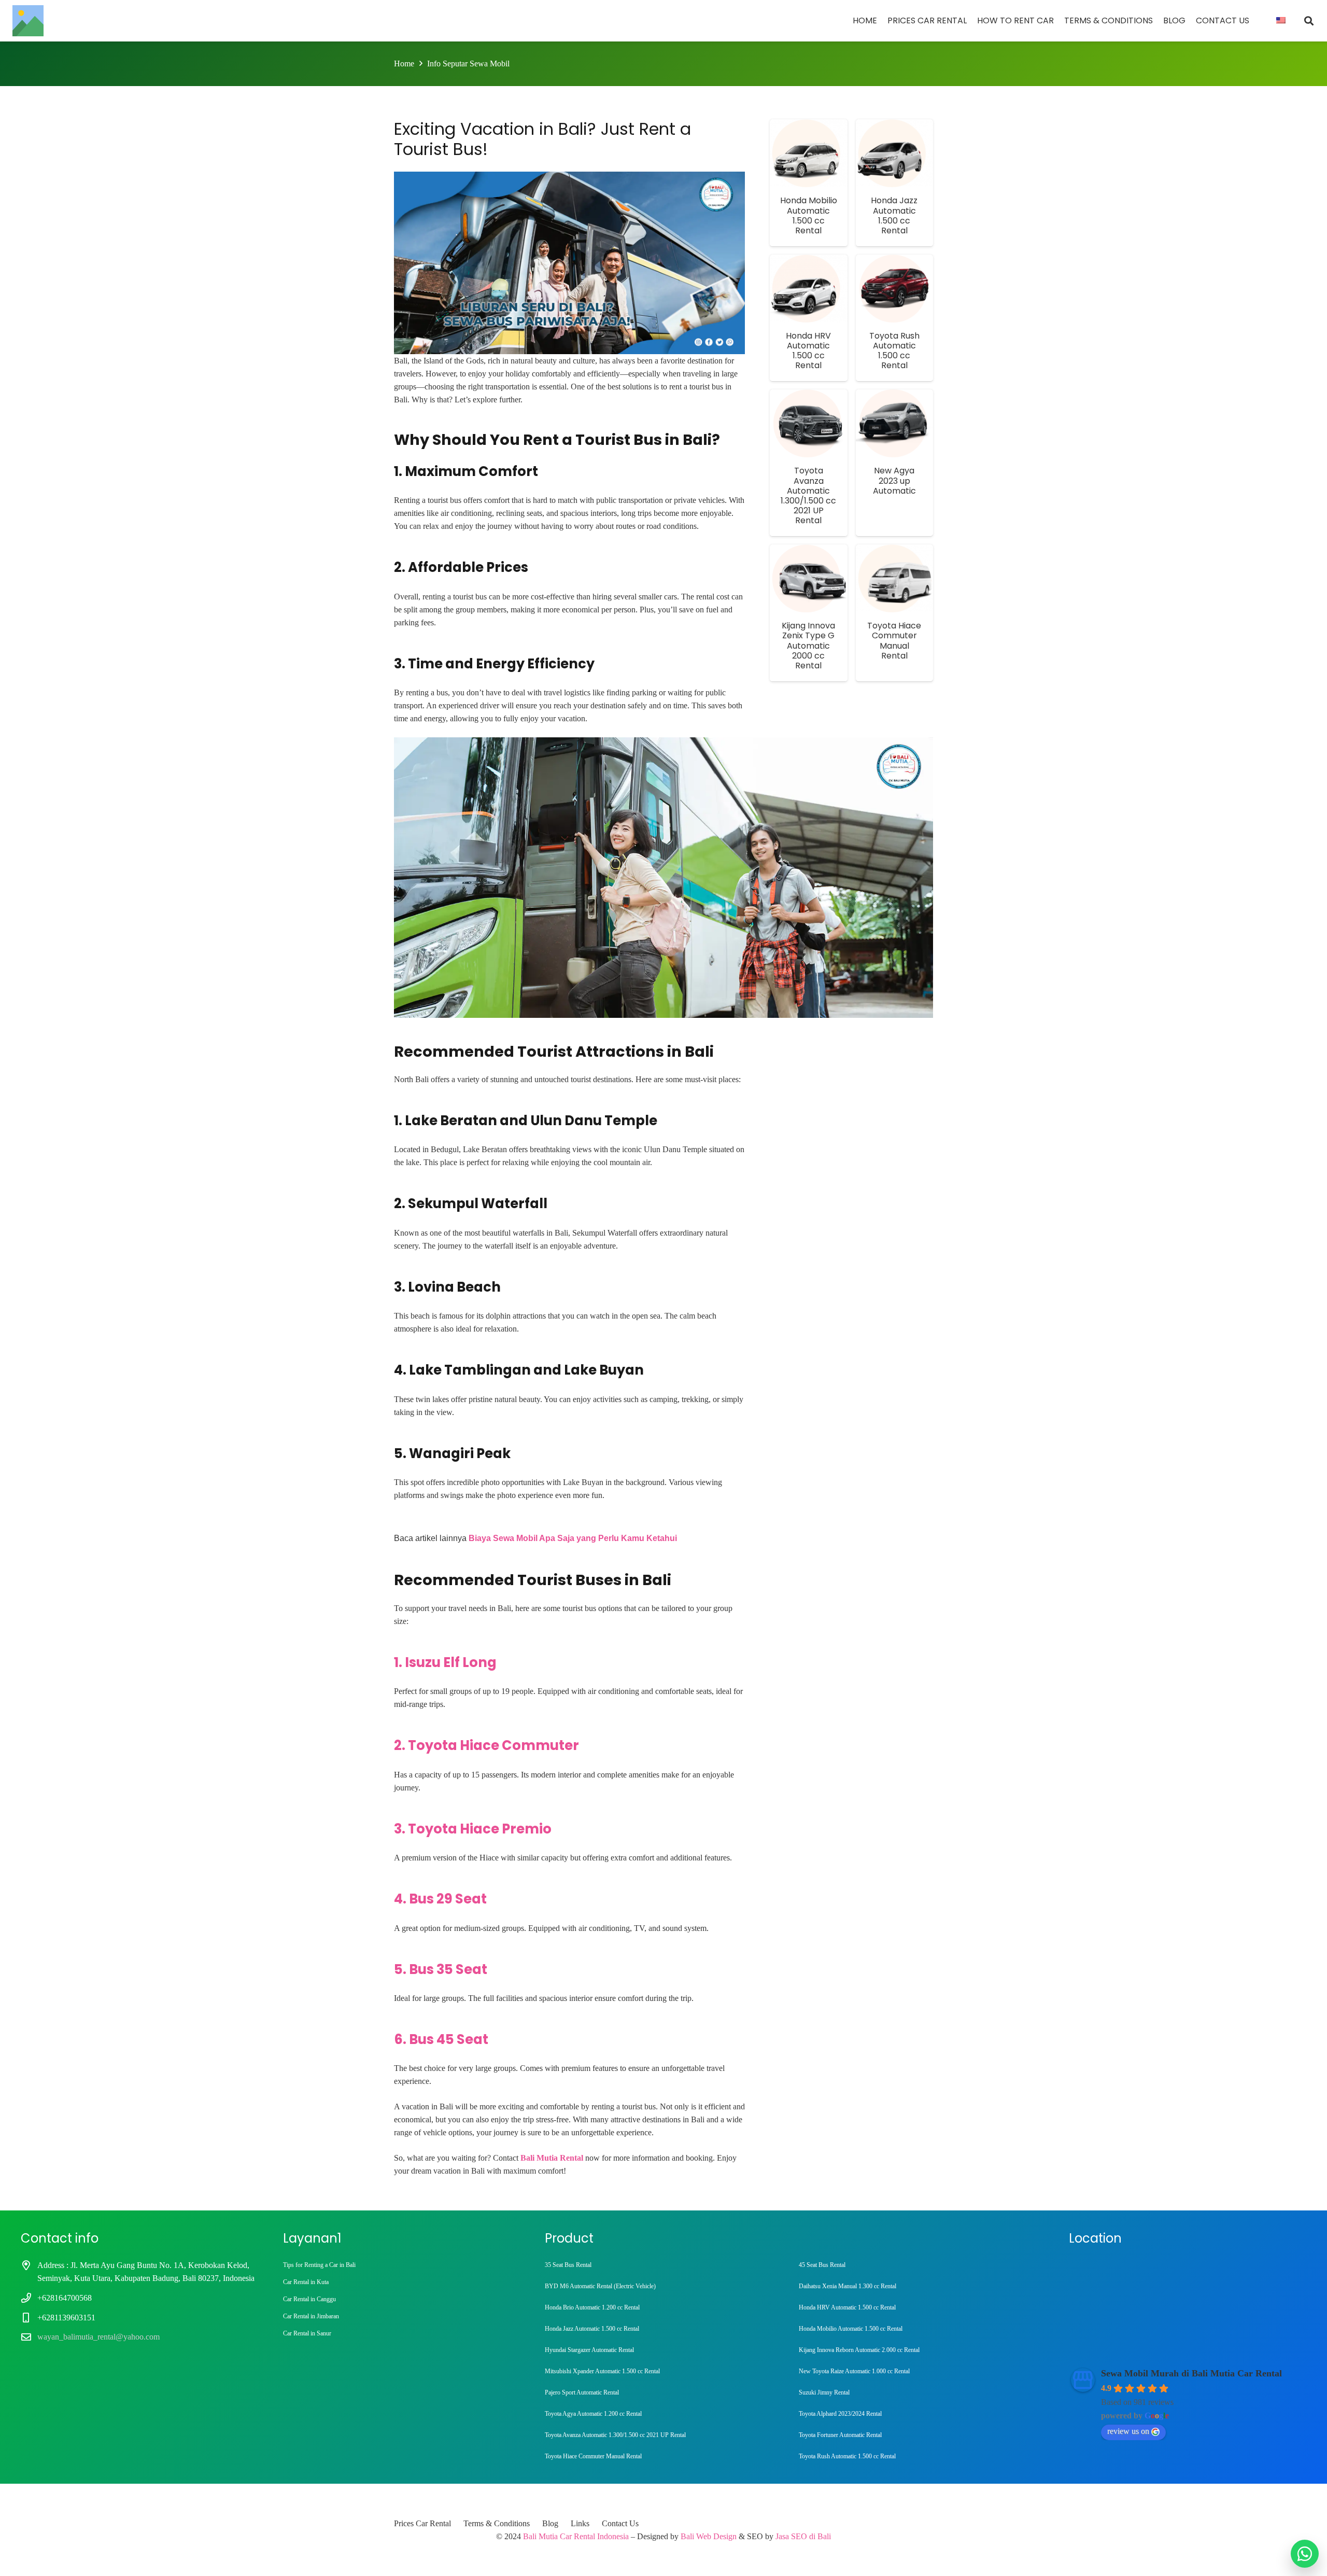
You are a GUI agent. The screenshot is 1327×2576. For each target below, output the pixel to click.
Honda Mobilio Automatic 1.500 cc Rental (809, 215)
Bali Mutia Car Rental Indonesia (576, 2536)
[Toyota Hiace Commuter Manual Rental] (668, 2456)
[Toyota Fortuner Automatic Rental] (922, 2435)
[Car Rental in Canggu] (402, 2299)
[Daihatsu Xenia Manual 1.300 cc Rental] (922, 2286)
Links (580, 2523)
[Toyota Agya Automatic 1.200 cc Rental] (668, 2414)
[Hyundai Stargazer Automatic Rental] (668, 2350)
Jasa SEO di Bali (803, 2536)
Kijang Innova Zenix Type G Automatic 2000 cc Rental (808, 646)
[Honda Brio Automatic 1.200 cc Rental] (668, 2308)
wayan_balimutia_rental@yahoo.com (98, 2337)
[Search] (1309, 21)
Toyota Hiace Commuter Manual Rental (894, 641)
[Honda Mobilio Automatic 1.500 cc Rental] (922, 2329)
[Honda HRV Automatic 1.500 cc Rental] (922, 2308)
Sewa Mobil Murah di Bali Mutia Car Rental (1191, 2373)
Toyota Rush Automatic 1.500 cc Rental (894, 351)
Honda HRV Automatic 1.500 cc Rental (808, 351)
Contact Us (620, 2523)
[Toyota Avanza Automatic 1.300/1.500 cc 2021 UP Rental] (668, 2435)
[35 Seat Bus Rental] (668, 2265)
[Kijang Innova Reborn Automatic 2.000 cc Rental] (922, 2350)
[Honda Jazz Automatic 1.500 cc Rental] (668, 2329)
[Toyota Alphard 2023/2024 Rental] (922, 2414)
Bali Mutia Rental (552, 2158)
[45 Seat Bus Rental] (922, 2265)
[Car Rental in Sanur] (402, 2334)
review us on (1128, 2431)
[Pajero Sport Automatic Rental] (668, 2393)
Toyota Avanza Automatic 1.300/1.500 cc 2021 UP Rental (808, 495)
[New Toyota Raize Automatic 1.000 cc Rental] (922, 2371)
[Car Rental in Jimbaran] (402, 2316)
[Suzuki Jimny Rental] (922, 2393)
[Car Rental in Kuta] (402, 2282)
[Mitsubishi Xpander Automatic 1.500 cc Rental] (668, 2371)
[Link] (28, 21)
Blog (550, 2523)
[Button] (1305, 2554)
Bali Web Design (709, 2536)
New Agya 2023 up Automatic (894, 480)
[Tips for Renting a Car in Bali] (402, 2265)
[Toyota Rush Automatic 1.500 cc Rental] (922, 2456)
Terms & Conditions (497, 2523)
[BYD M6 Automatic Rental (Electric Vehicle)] (668, 2286)
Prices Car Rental (422, 2523)
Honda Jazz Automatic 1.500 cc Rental (894, 215)
